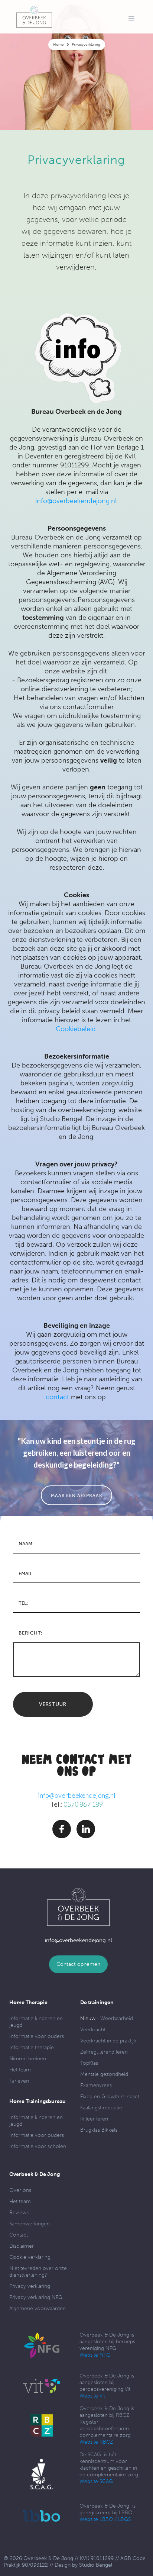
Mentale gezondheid (104, 2074)
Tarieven (19, 2081)
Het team (20, 2070)
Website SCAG (96, 2481)
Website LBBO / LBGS (105, 2519)
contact (57, 1397)
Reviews (19, 2213)
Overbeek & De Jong (35, 2174)
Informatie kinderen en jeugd (36, 2022)
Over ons (20, 2190)
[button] (131, 19)
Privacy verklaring (30, 2286)
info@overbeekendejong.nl (76, 501)
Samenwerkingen (30, 2224)
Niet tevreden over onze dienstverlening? (38, 2272)
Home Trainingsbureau (38, 2101)
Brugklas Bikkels (99, 2130)
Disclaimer (22, 2246)
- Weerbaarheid (107, 2018)
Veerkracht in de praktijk (108, 2041)
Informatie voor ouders (37, 2036)
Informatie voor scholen (38, 2146)
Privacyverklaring (86, 45)
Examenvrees (96, 2085)
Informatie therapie (32, 2047)
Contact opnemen (78, 1964)
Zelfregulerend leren (104, 2052)
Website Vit (92, 2396)
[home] (34, 17)
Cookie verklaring (30, 2257)
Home (58, 45)
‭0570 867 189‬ (83, 1804)
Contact (19, 2235)
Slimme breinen (28, 2059)
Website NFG (95, 2355)
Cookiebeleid (76, 1029)
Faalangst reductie (101, 2108)
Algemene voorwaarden (38, 2308)
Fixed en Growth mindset (110, 2097)
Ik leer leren (94, 2119)
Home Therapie (28, 2002)
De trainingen (97, 2002)
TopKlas (89, 2063)
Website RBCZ (96, 2442)
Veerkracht (93, 2030)
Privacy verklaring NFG (36, 2297)
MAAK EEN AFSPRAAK (76, 1495)
